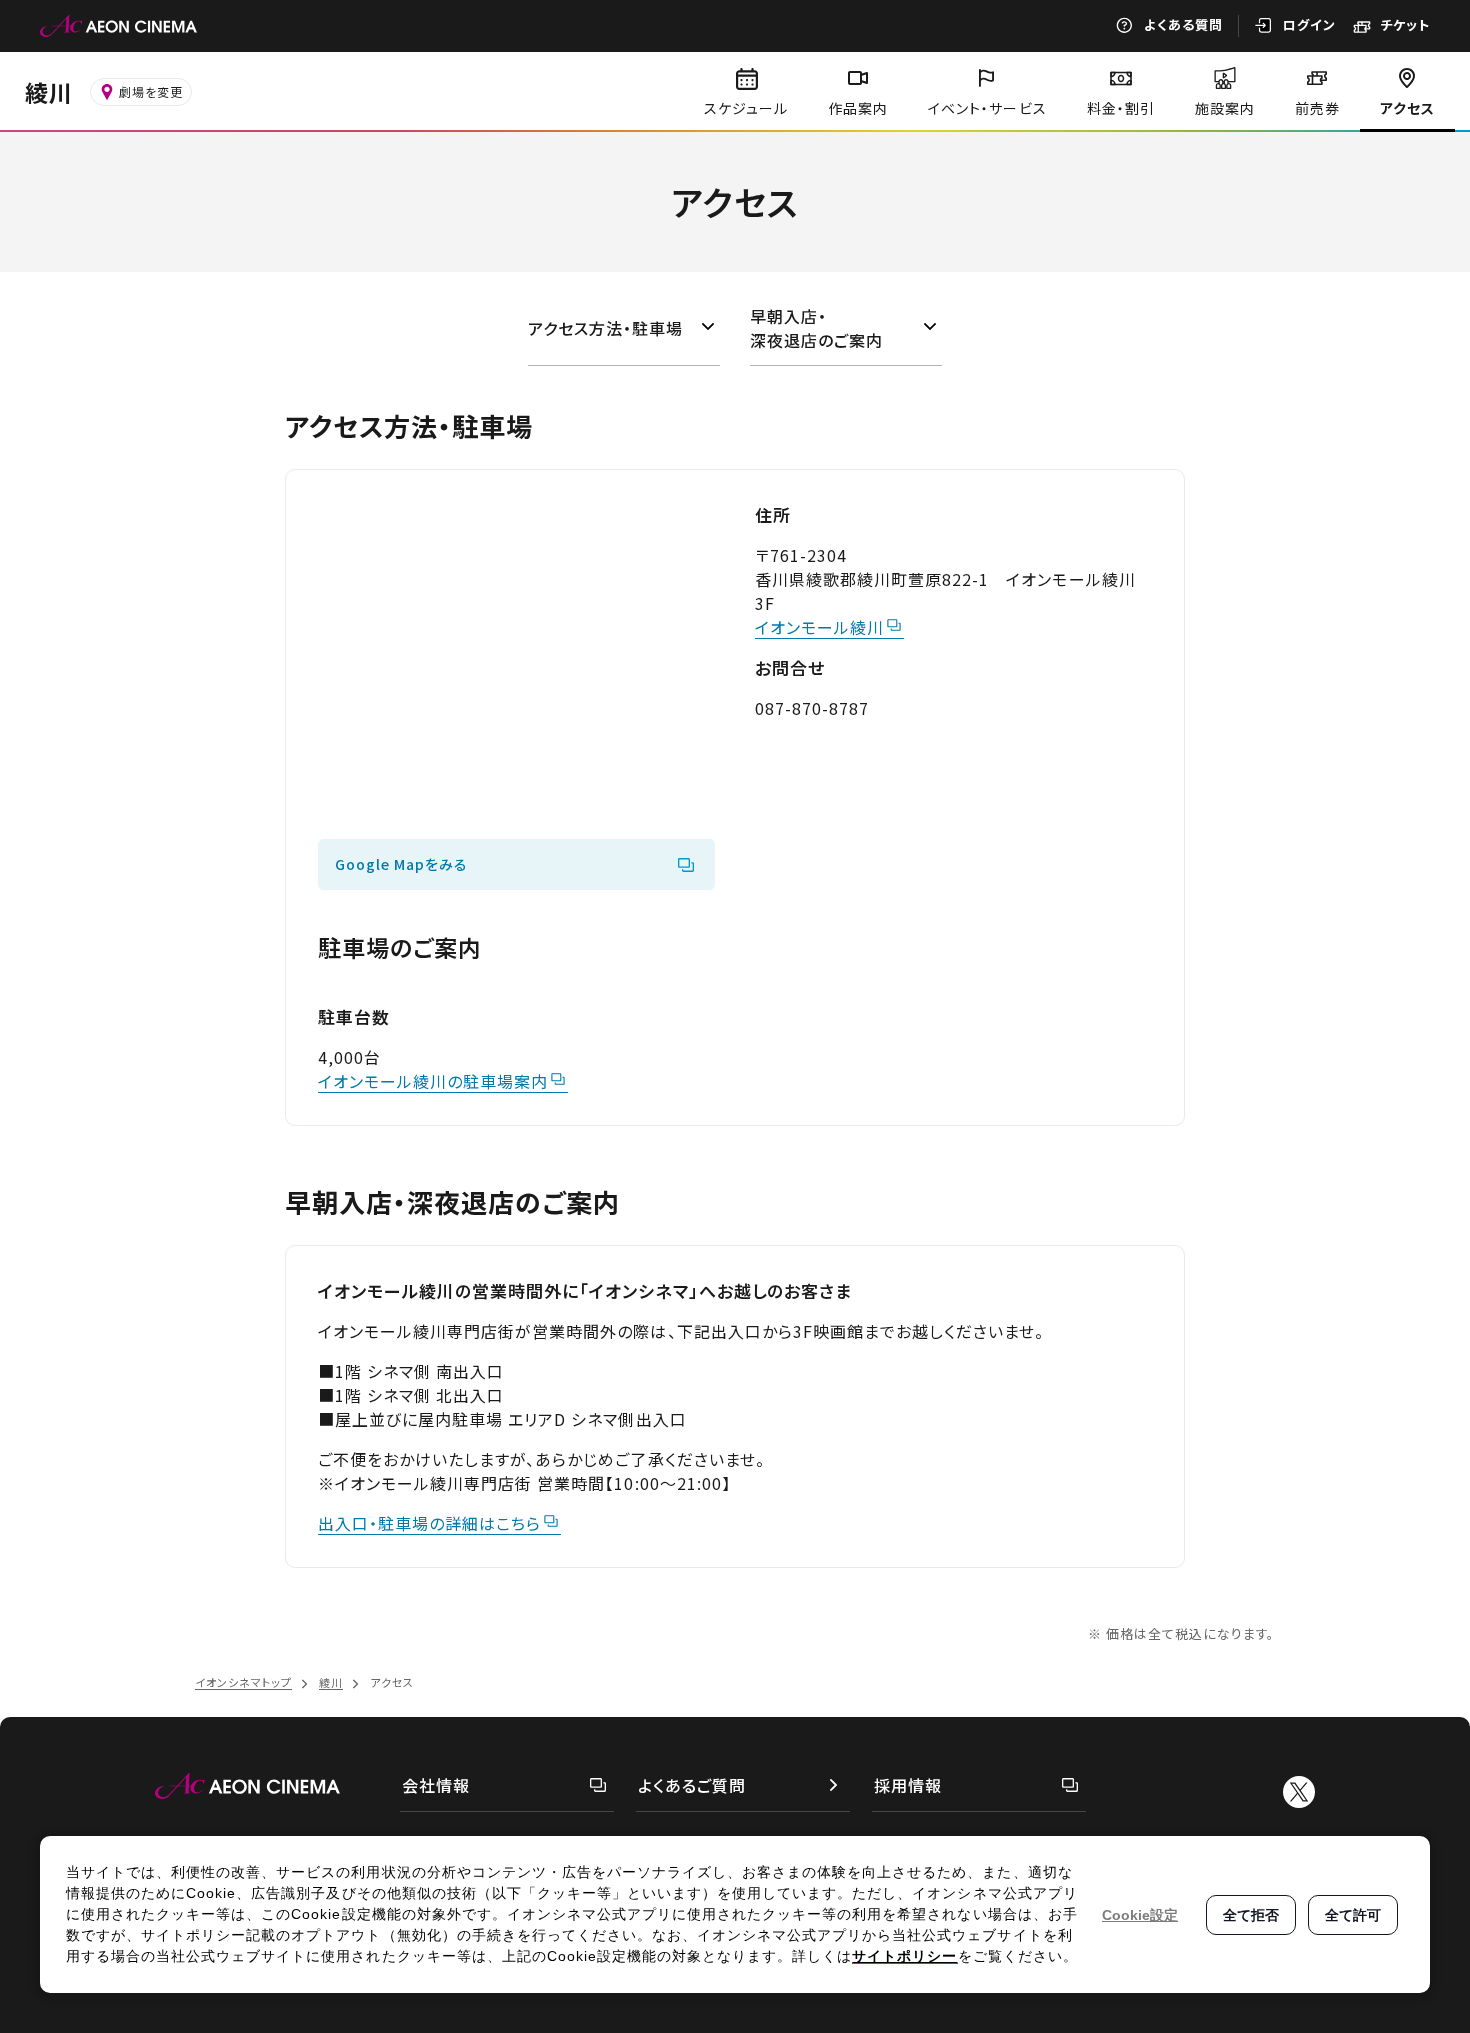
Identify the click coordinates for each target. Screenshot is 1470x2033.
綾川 (49, 92)
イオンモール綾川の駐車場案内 (433, 1081)
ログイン (1309, 24)
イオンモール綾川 (819, 627)
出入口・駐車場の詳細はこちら (429, 1523)
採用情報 (908, 1785)
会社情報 (436, 1785)
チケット (1405, 24)
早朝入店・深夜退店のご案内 (816, 328)
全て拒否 (1251, 1915)
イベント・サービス (987, 108)
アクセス (1407, 108)
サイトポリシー (904, 1956)
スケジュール (746, 108)
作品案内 (858, 108)
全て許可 (1353, 1915)
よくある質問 (1183, 24)
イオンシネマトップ (243, 1682)
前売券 (1317, 108)
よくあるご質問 (692, 1785)
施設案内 (1225, 108)
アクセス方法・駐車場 (605, 328)
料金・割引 (1121, 108)
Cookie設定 (1140, 1915)
